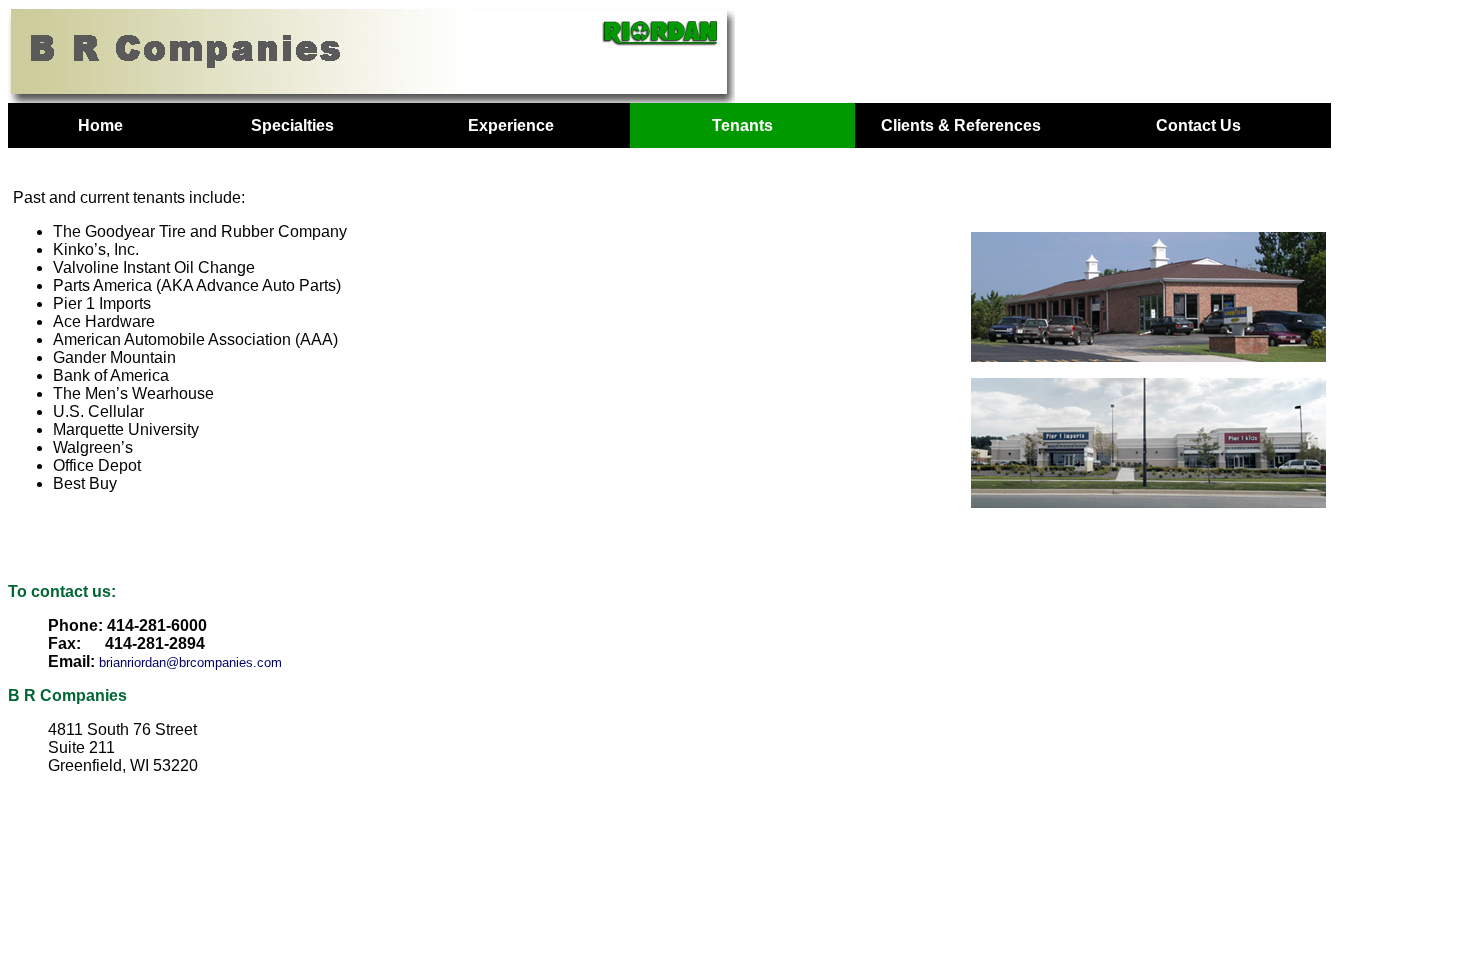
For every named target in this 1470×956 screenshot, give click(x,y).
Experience (511, 125)
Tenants (742, 125)
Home (100, 125)
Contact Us (1198, 125)
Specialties (292, 125)
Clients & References (961, 125)
